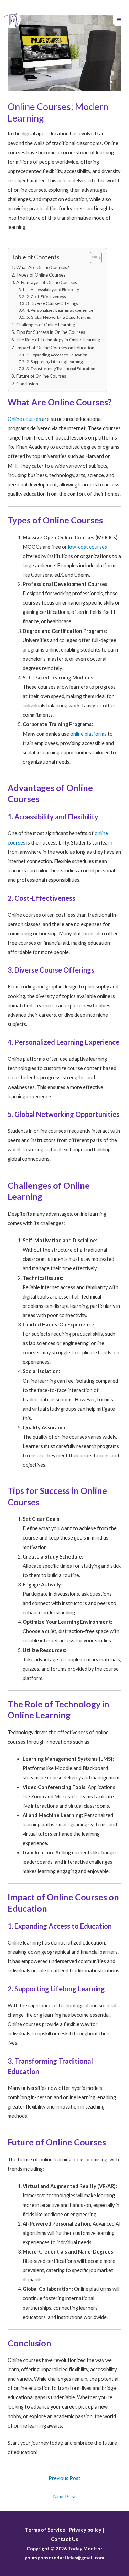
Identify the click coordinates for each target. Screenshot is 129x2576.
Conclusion (27, 384)
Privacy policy (85, 2530)
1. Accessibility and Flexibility (53, 290)
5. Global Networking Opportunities (59, 317)
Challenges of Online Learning (46, 325)
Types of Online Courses (41, 275)
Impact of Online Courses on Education (55, 348)
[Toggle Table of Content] (92, 258)
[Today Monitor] (12, 20)
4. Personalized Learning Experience (60, 310)
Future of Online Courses (41, 376)
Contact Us (64, 2539)
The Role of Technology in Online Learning (58, 340)
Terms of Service (45, 2530)
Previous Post (64, 2478)
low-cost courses (88, 547)
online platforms (88, 734)
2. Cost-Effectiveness (46, 296)
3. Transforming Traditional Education (61, 369)
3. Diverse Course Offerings (52, 303)
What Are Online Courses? (43, 267)
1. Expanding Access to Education (57, 355)
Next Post (64, 2496)
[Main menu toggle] (119, 20)
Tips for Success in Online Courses (51, 332)
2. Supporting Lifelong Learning (54, 362)
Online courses (24, 419)
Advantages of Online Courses (47, 282)
